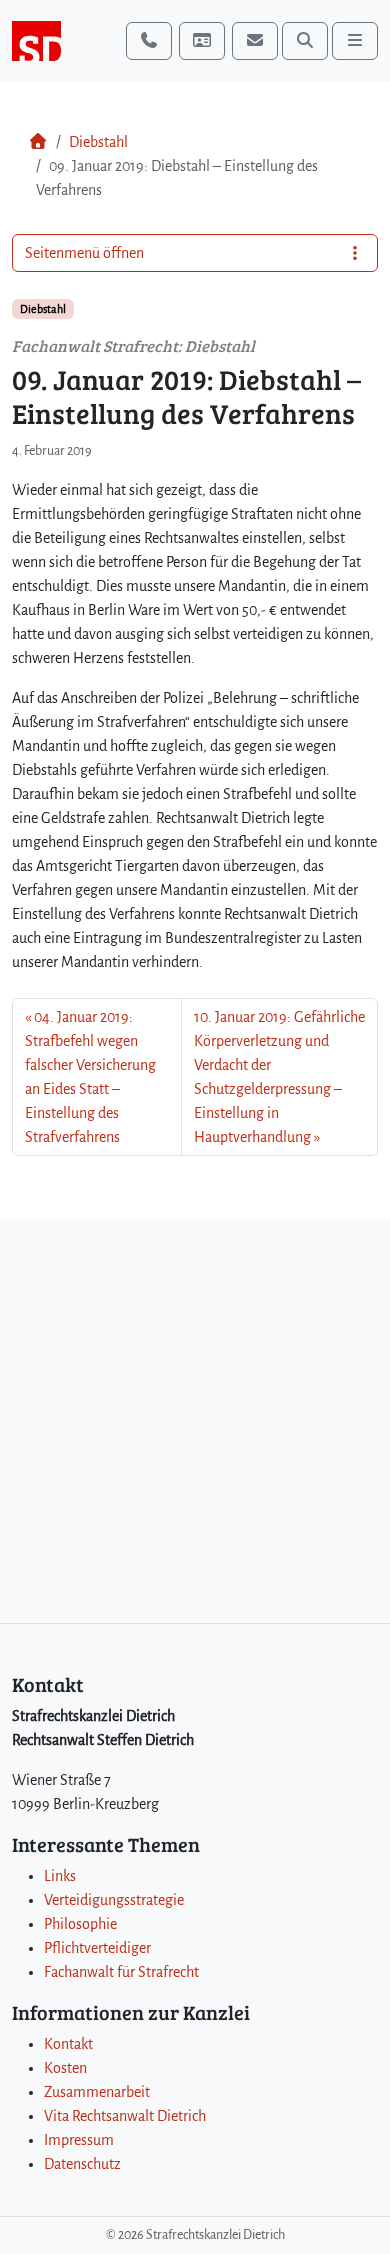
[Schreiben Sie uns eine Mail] (255, 41)
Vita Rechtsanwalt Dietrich (125, 2116)
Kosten (65, 2068)
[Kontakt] (202, 41)
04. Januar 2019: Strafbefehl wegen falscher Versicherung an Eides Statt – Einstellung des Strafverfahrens (90, 1077)
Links (60, 1876)
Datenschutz (82, 2164)
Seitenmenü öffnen (84, 253)
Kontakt (68, 2044)
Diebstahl (98, 142)
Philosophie (80, 1924)
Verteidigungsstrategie (114, 1900)
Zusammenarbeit (97, 2092)
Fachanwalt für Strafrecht (121, 1972)
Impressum (79, 2140)
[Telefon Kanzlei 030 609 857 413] (149, 41)
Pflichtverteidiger (97, 1948)
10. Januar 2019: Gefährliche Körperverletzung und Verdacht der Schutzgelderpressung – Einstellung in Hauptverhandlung (279, 1077)
